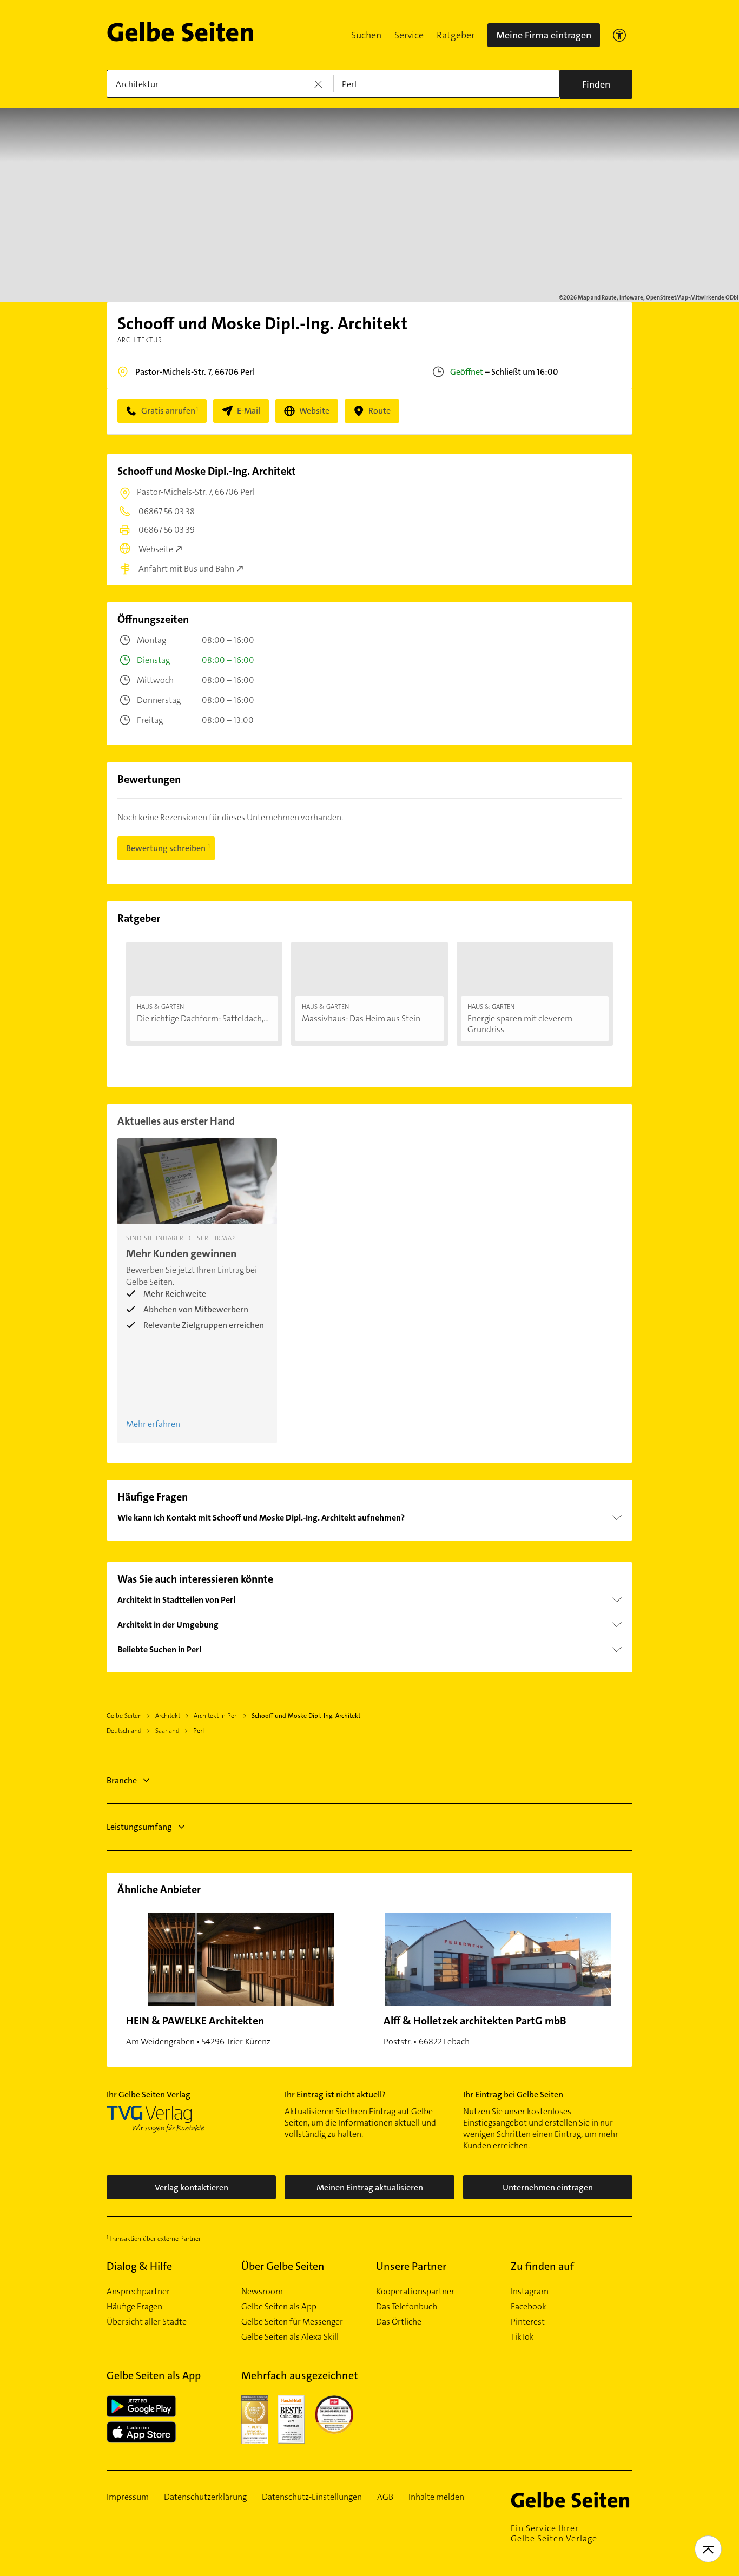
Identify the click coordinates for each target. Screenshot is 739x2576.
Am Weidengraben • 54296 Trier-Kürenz (198, 2030)
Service (409, 35)
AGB (385, 2497)
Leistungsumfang (139, 1827)
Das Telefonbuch (407, 2307)
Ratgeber (456, 35)
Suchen (366, 35)
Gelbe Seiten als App (279, 2307)
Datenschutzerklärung (205, 2497)
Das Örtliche (399, 2322)
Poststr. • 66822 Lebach (475, 2030)
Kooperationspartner (415, 2292)
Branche (122, 1780)
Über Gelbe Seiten (283, 2266)
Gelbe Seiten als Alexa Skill (290, 2337)
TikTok (522, 2337)
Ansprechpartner (138, 2292)
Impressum (128, 2497)
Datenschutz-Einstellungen (312, 2497)
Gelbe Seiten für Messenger (292, 2322)
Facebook (529, 2307)
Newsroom (262, 2292)
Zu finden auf (542, 2266)
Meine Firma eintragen (544, 35)
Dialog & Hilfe (139, 2266)
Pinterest (528, 2322)
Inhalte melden (436, 2497)
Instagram (530, 2292)
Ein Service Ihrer (554, 2533)
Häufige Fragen (134, 2307)
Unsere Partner (411, 2266)
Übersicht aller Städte (147, 2322)
